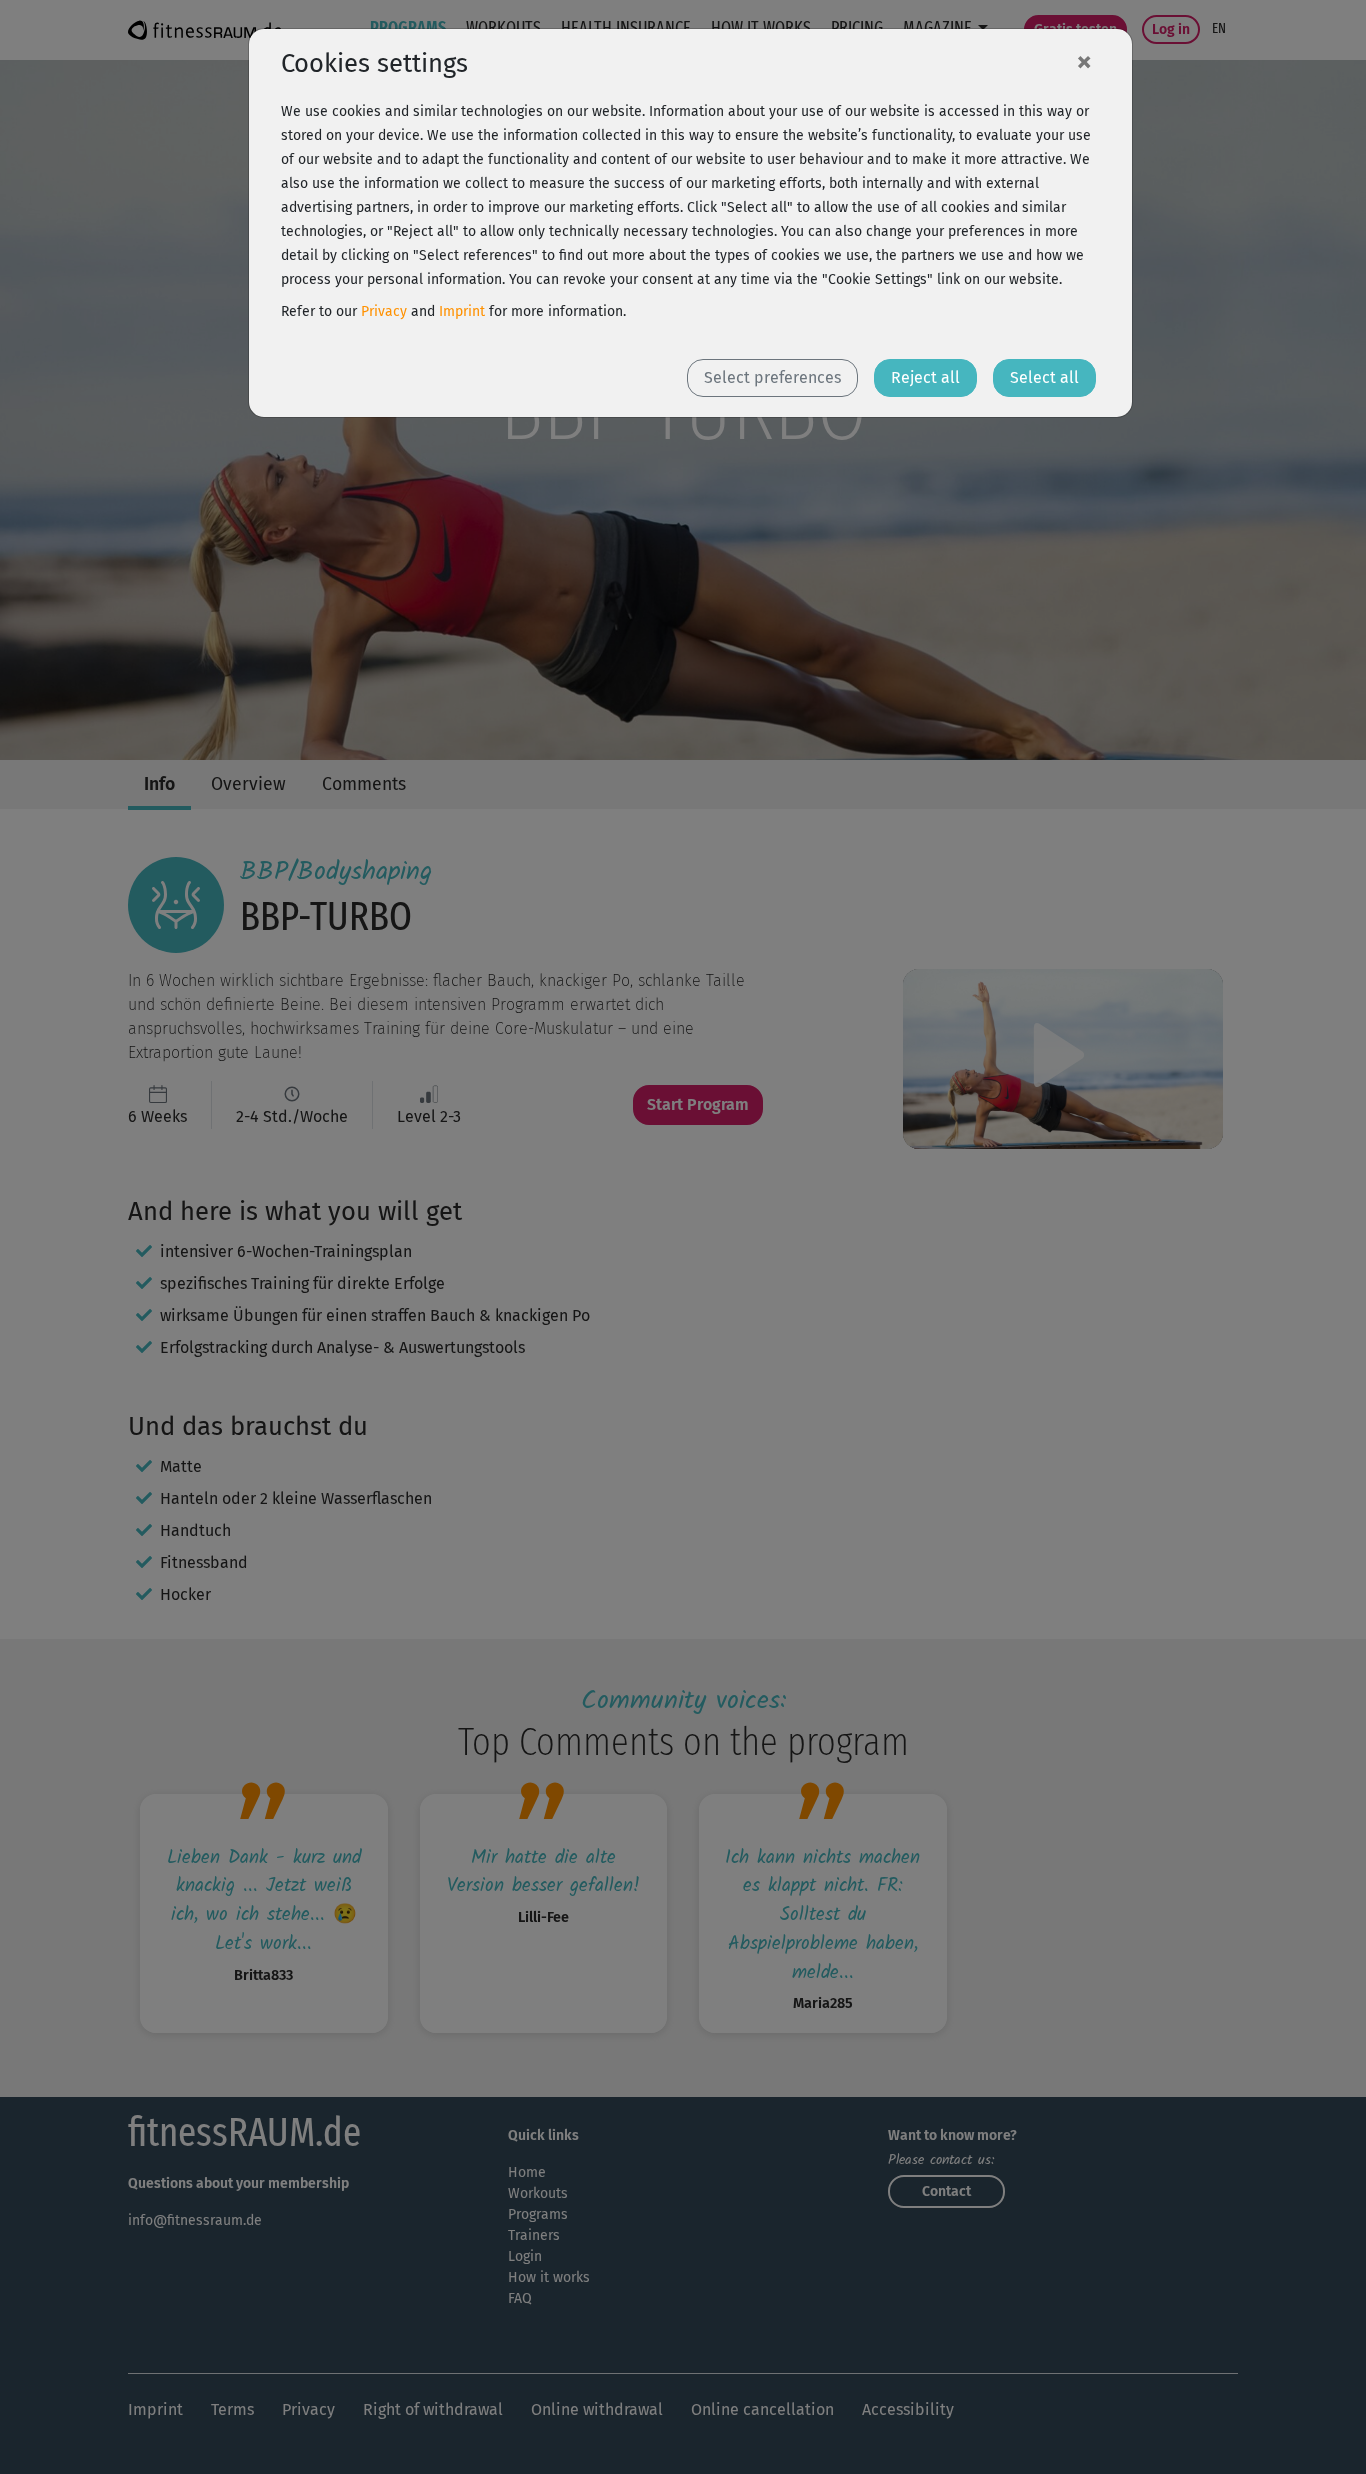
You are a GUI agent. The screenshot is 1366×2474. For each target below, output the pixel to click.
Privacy (384, 311)
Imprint (462, 311)
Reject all (925, 377)
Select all (1044, 377)
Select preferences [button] (772, 377)
